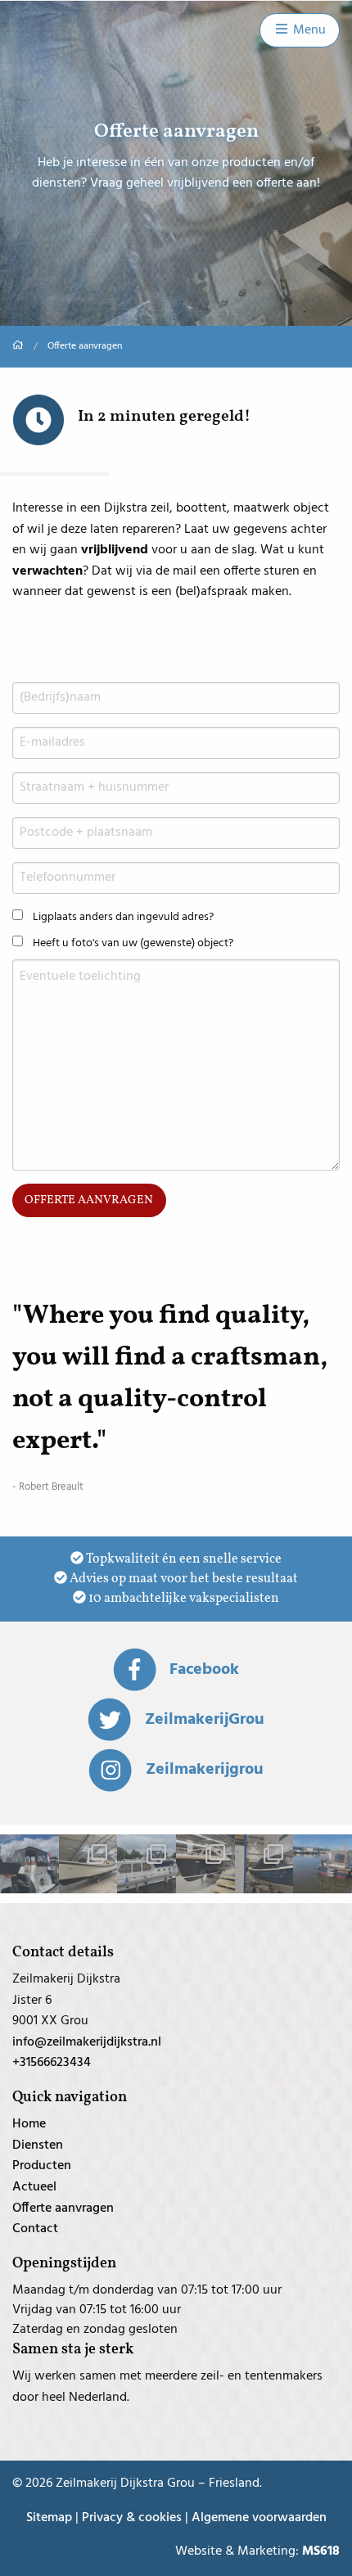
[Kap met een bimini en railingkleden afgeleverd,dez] (147, 1864)
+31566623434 (52, 2063)
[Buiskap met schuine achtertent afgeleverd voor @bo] (205, 1864)
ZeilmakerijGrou (204, 1720)
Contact (35, 2229)
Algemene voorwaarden (259, 2518)
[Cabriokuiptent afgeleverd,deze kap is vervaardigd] (323, 1864)
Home (29, 2124)
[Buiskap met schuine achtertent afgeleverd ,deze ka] (264, 1864)
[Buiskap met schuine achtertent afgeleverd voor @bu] (88, 1864)
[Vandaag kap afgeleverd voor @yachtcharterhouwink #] (29, 1864)
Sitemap (49, 2518)
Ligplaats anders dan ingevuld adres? (123, 917)
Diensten (38, 2145)
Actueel (34, 2187)
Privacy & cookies (132, 2518)
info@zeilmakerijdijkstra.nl (87, 2042)
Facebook (204, 1670)
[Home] (18, 346)
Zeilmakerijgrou (204, 1770)
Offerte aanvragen (89, 1200)
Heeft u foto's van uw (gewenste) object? (133, 943)
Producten (42, 2166)
